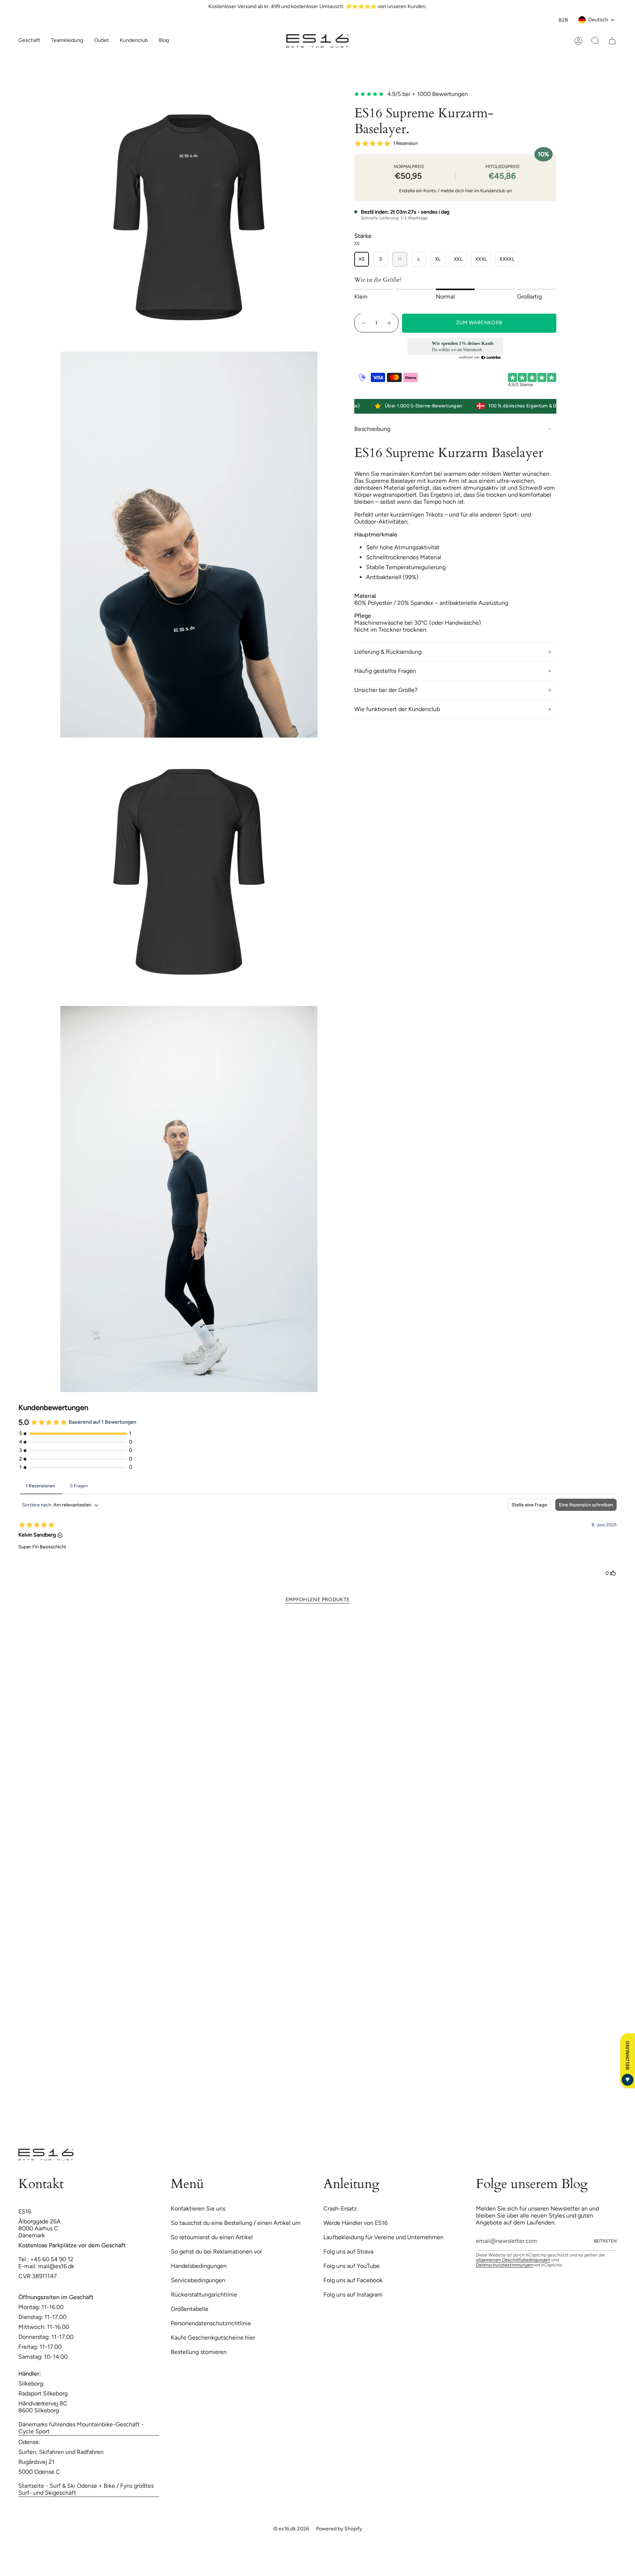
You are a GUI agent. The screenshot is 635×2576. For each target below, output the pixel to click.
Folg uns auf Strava (348, 2252)
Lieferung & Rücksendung (388, 652)
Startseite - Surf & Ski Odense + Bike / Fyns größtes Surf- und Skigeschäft (86, 2489)
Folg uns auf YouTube (351, 2266)
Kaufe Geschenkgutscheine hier (213, 2338)
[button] (67, 41)
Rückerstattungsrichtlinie (204, 2295)
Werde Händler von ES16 (356, 2223)
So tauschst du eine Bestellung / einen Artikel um (236, 2223)
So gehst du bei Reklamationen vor (216, 2252)
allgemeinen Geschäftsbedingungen (513, 2260)
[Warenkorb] (612, 41)
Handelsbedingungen (199, 2266)
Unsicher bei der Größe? (386, 690)
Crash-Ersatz (340, 2208)
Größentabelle (190, 2309)
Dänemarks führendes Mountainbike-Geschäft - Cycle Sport (81, 2428)
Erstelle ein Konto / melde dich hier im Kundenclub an (455, 191)
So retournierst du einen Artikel (212, 2237)
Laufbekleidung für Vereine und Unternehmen (383, 2237)
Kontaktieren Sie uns (198, 2208)
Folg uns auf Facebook (353, 2280)
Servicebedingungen (198, 2280)
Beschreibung (372, 429)
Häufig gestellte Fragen (385, 671)
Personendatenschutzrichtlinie (211, 2323)
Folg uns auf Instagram (353, 2295)
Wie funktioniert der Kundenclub (397, 709)
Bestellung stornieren (199, 2352)
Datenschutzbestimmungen (504, 2265)
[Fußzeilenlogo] (46, 2155)
